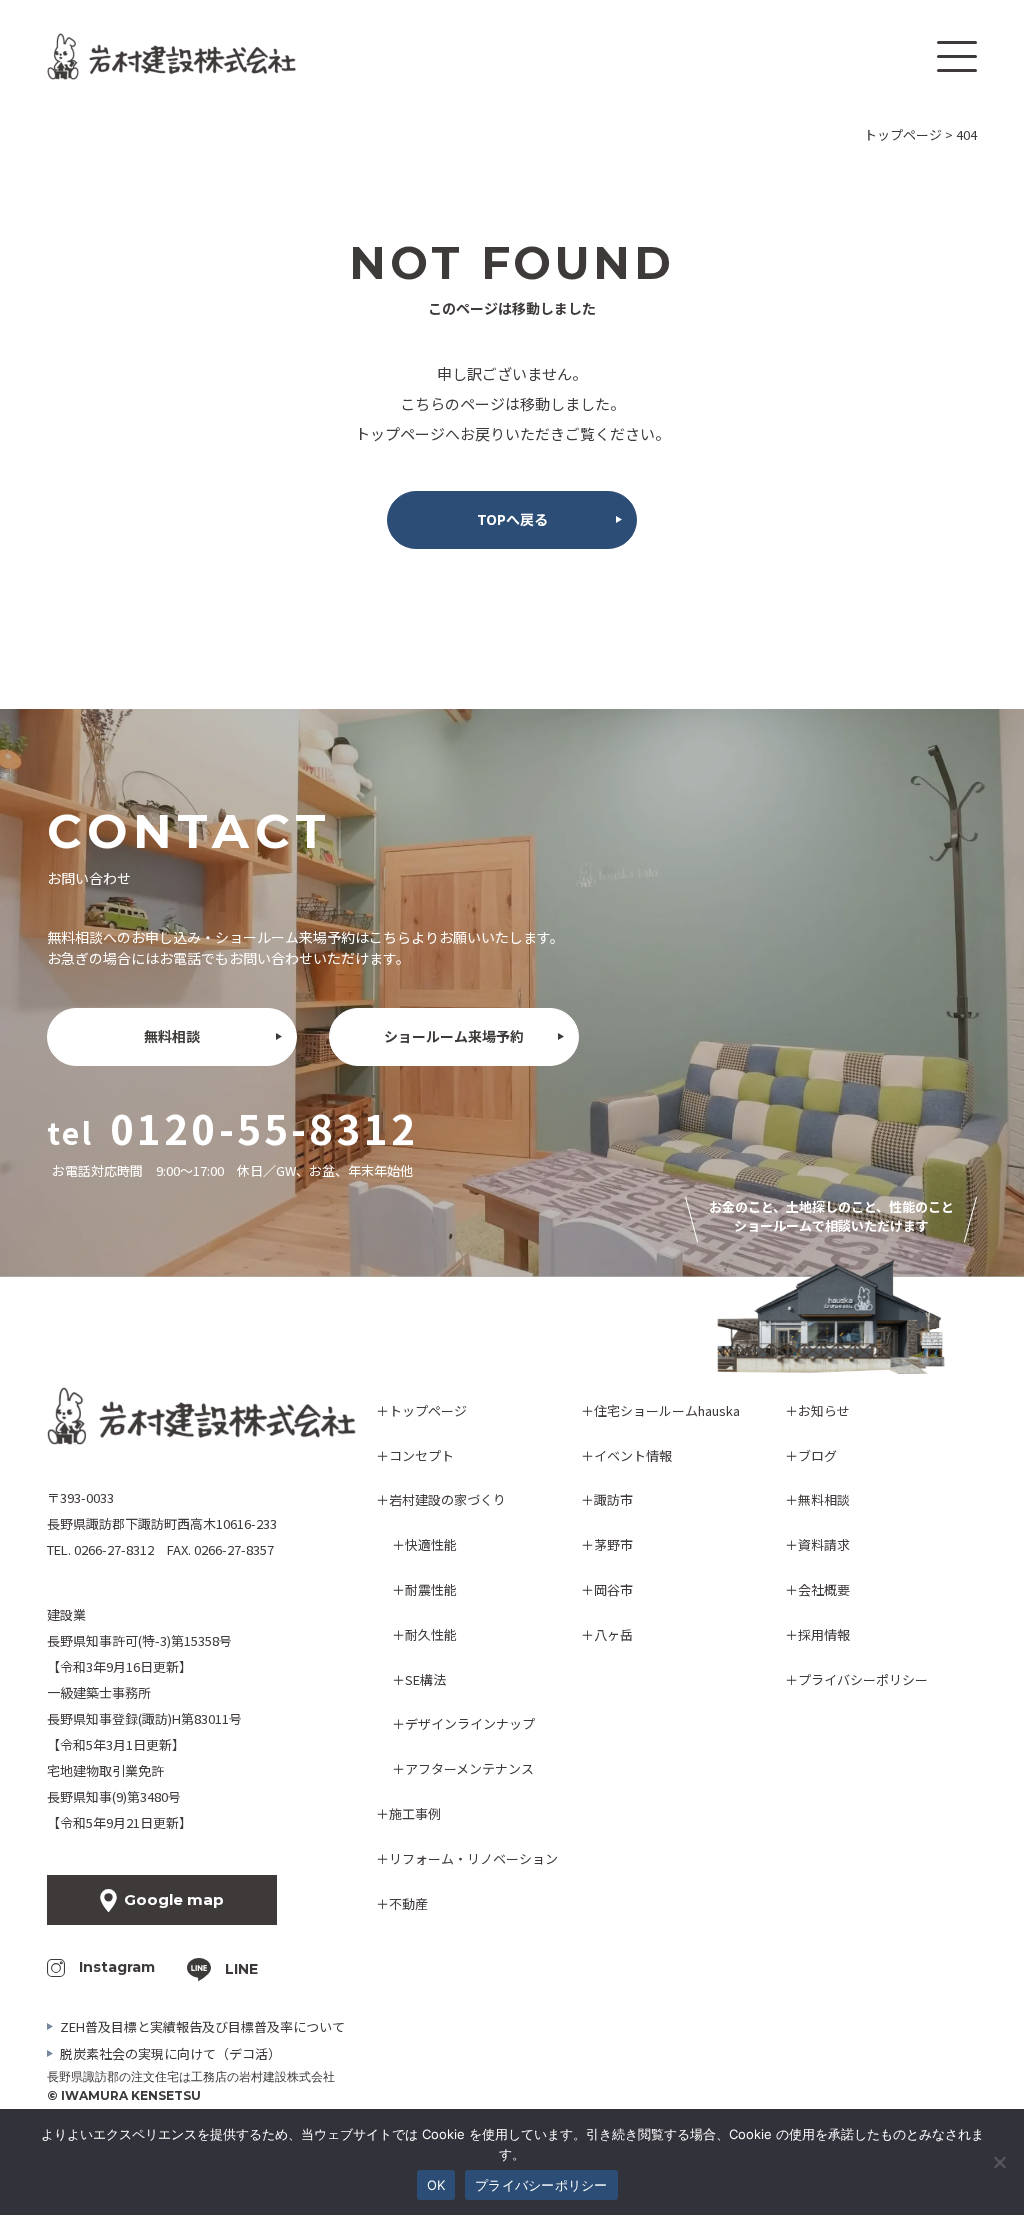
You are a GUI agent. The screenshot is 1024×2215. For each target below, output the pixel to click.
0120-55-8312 (264, 1128)
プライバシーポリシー (863, 1679)
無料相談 (172, 1036)
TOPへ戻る (512, 519)
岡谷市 (613, 1589)
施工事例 (415, 1813)
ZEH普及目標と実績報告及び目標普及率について (202, 2026)
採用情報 (824, 1634)
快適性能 (431, 1544)
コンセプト (421, 1455)
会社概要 (824, 1589)
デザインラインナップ (470, 1723)
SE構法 (425, 1679)
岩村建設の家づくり (447, 1499)
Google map (174, 1899)
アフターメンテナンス (469, 1768)
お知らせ (824, 1410)
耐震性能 (431, 1589)
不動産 (408, 1903)
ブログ (817, 1455)
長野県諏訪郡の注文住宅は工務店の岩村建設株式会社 (191, 2076)
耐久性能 (431, 1634)
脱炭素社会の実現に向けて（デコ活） (170, 2053)
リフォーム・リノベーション (473, 1858)
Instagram (117, 1967)
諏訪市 (613, 1499)
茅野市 (613, 1544)
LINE (241, 1969)
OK (436, 2185)
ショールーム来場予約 (454, 1036)
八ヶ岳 (613, 1634)
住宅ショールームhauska (667, 1410)
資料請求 (824, 1544)
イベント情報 (633, 1455)
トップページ (428, 1410)
